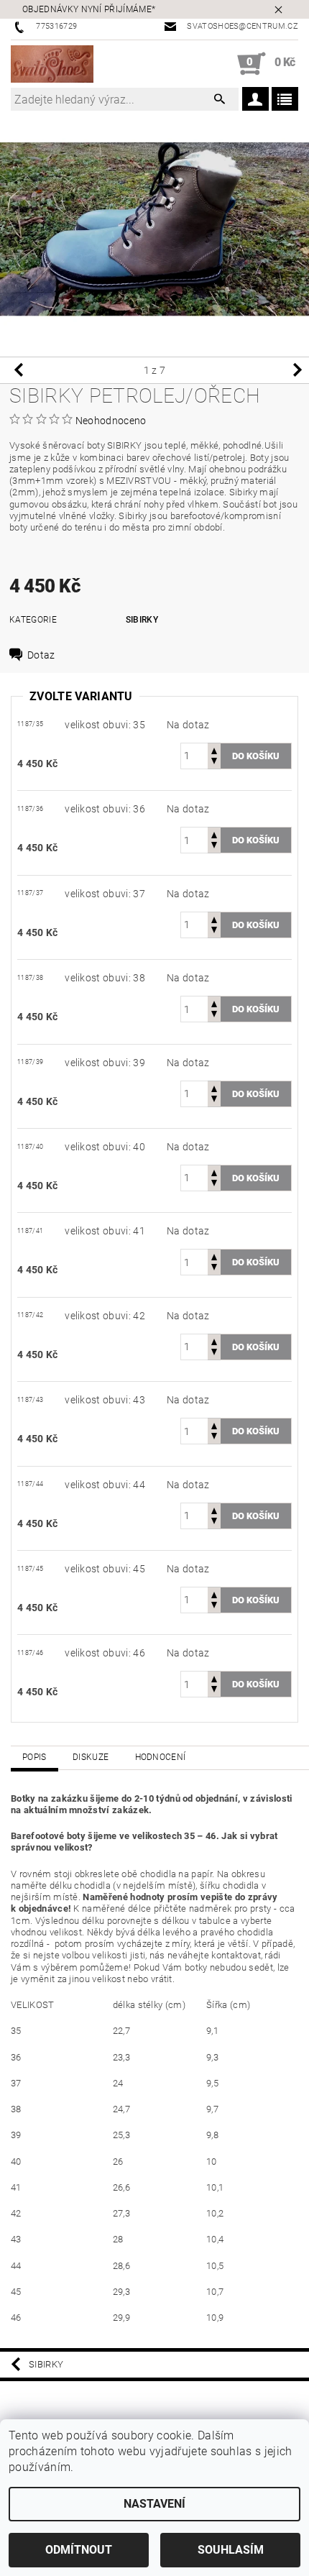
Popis (34, 1757)
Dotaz (41, 655)
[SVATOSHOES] (52, 64)
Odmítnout (79, 2550)
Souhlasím (231, 2550)
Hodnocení (161, 1757)
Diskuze (91, 1757)
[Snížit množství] (214, 762)
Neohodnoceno (111, 421)
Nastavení (154, 2504)
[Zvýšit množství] (214, 750)
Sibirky (142, 620)
